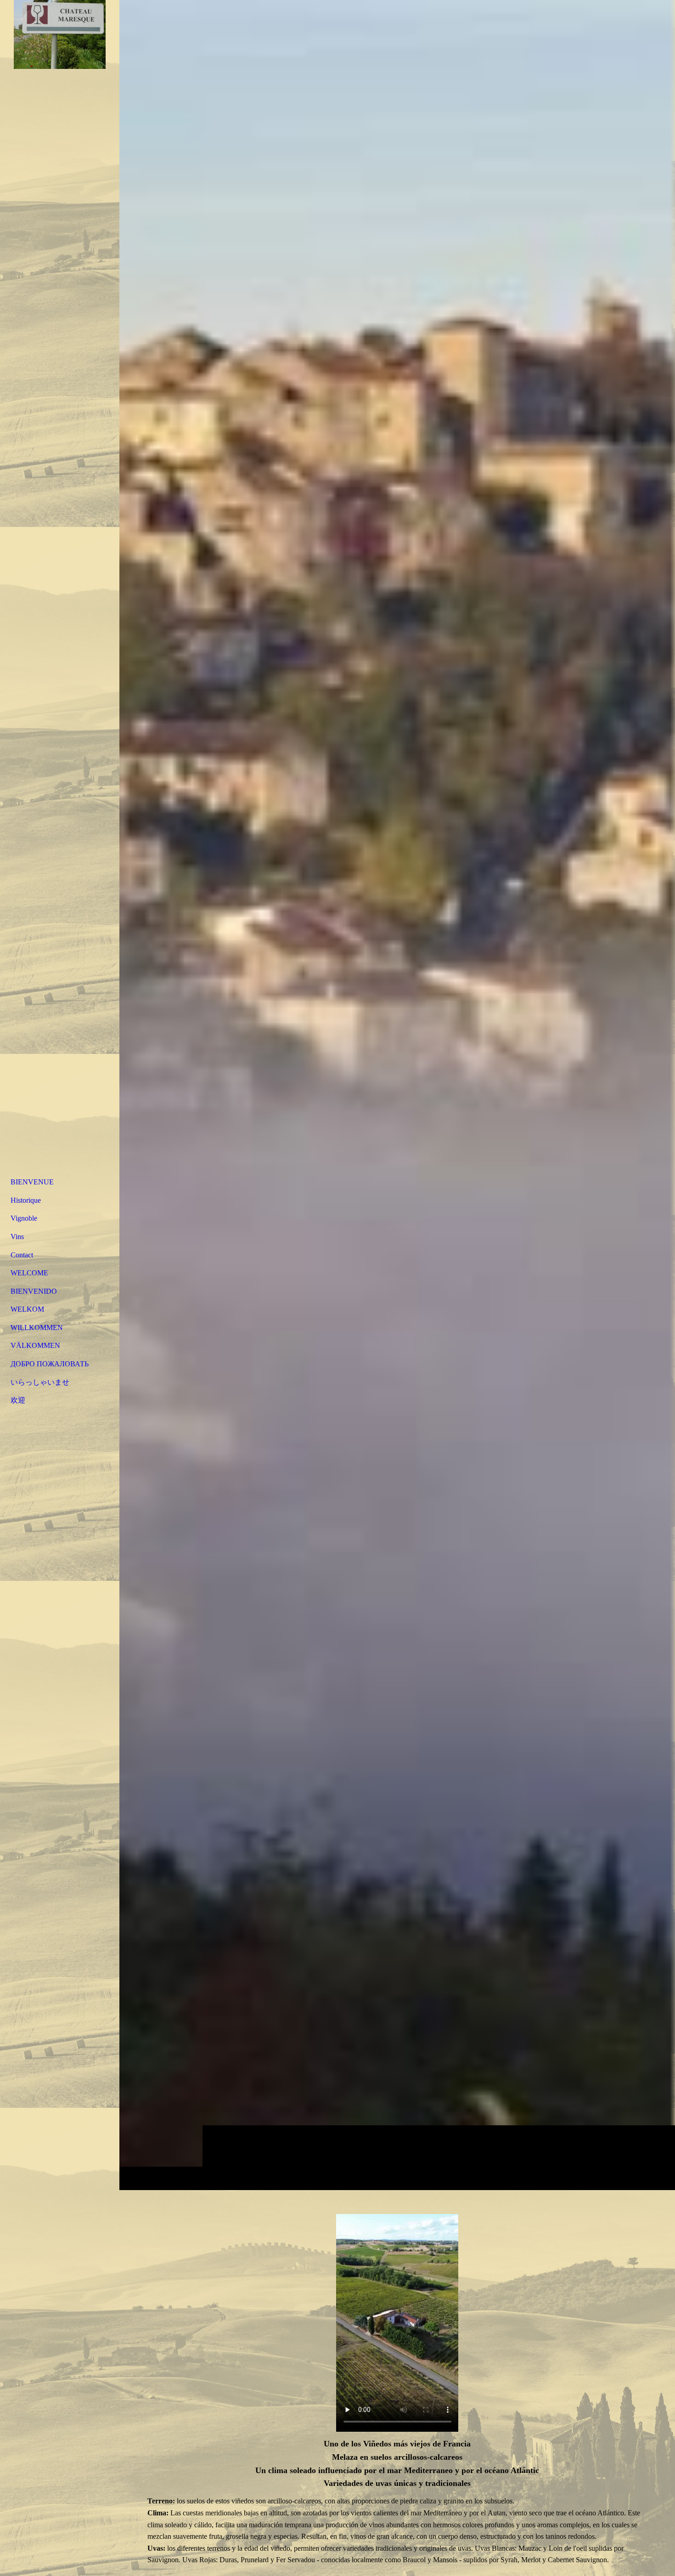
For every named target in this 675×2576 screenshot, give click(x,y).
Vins (17, 1237)
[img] (397, 1095)
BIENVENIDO (34, 1291)
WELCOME (29, 1273)
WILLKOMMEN (37, 1328)
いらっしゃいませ (40, 1382)
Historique (26, 1200)
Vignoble (24, 1218)
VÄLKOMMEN (35, 1345)
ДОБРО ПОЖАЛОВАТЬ (50, 1364)
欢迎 (18, 1400)
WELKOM (27, 1309)
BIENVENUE (32, 1182)
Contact (22, 1255)
